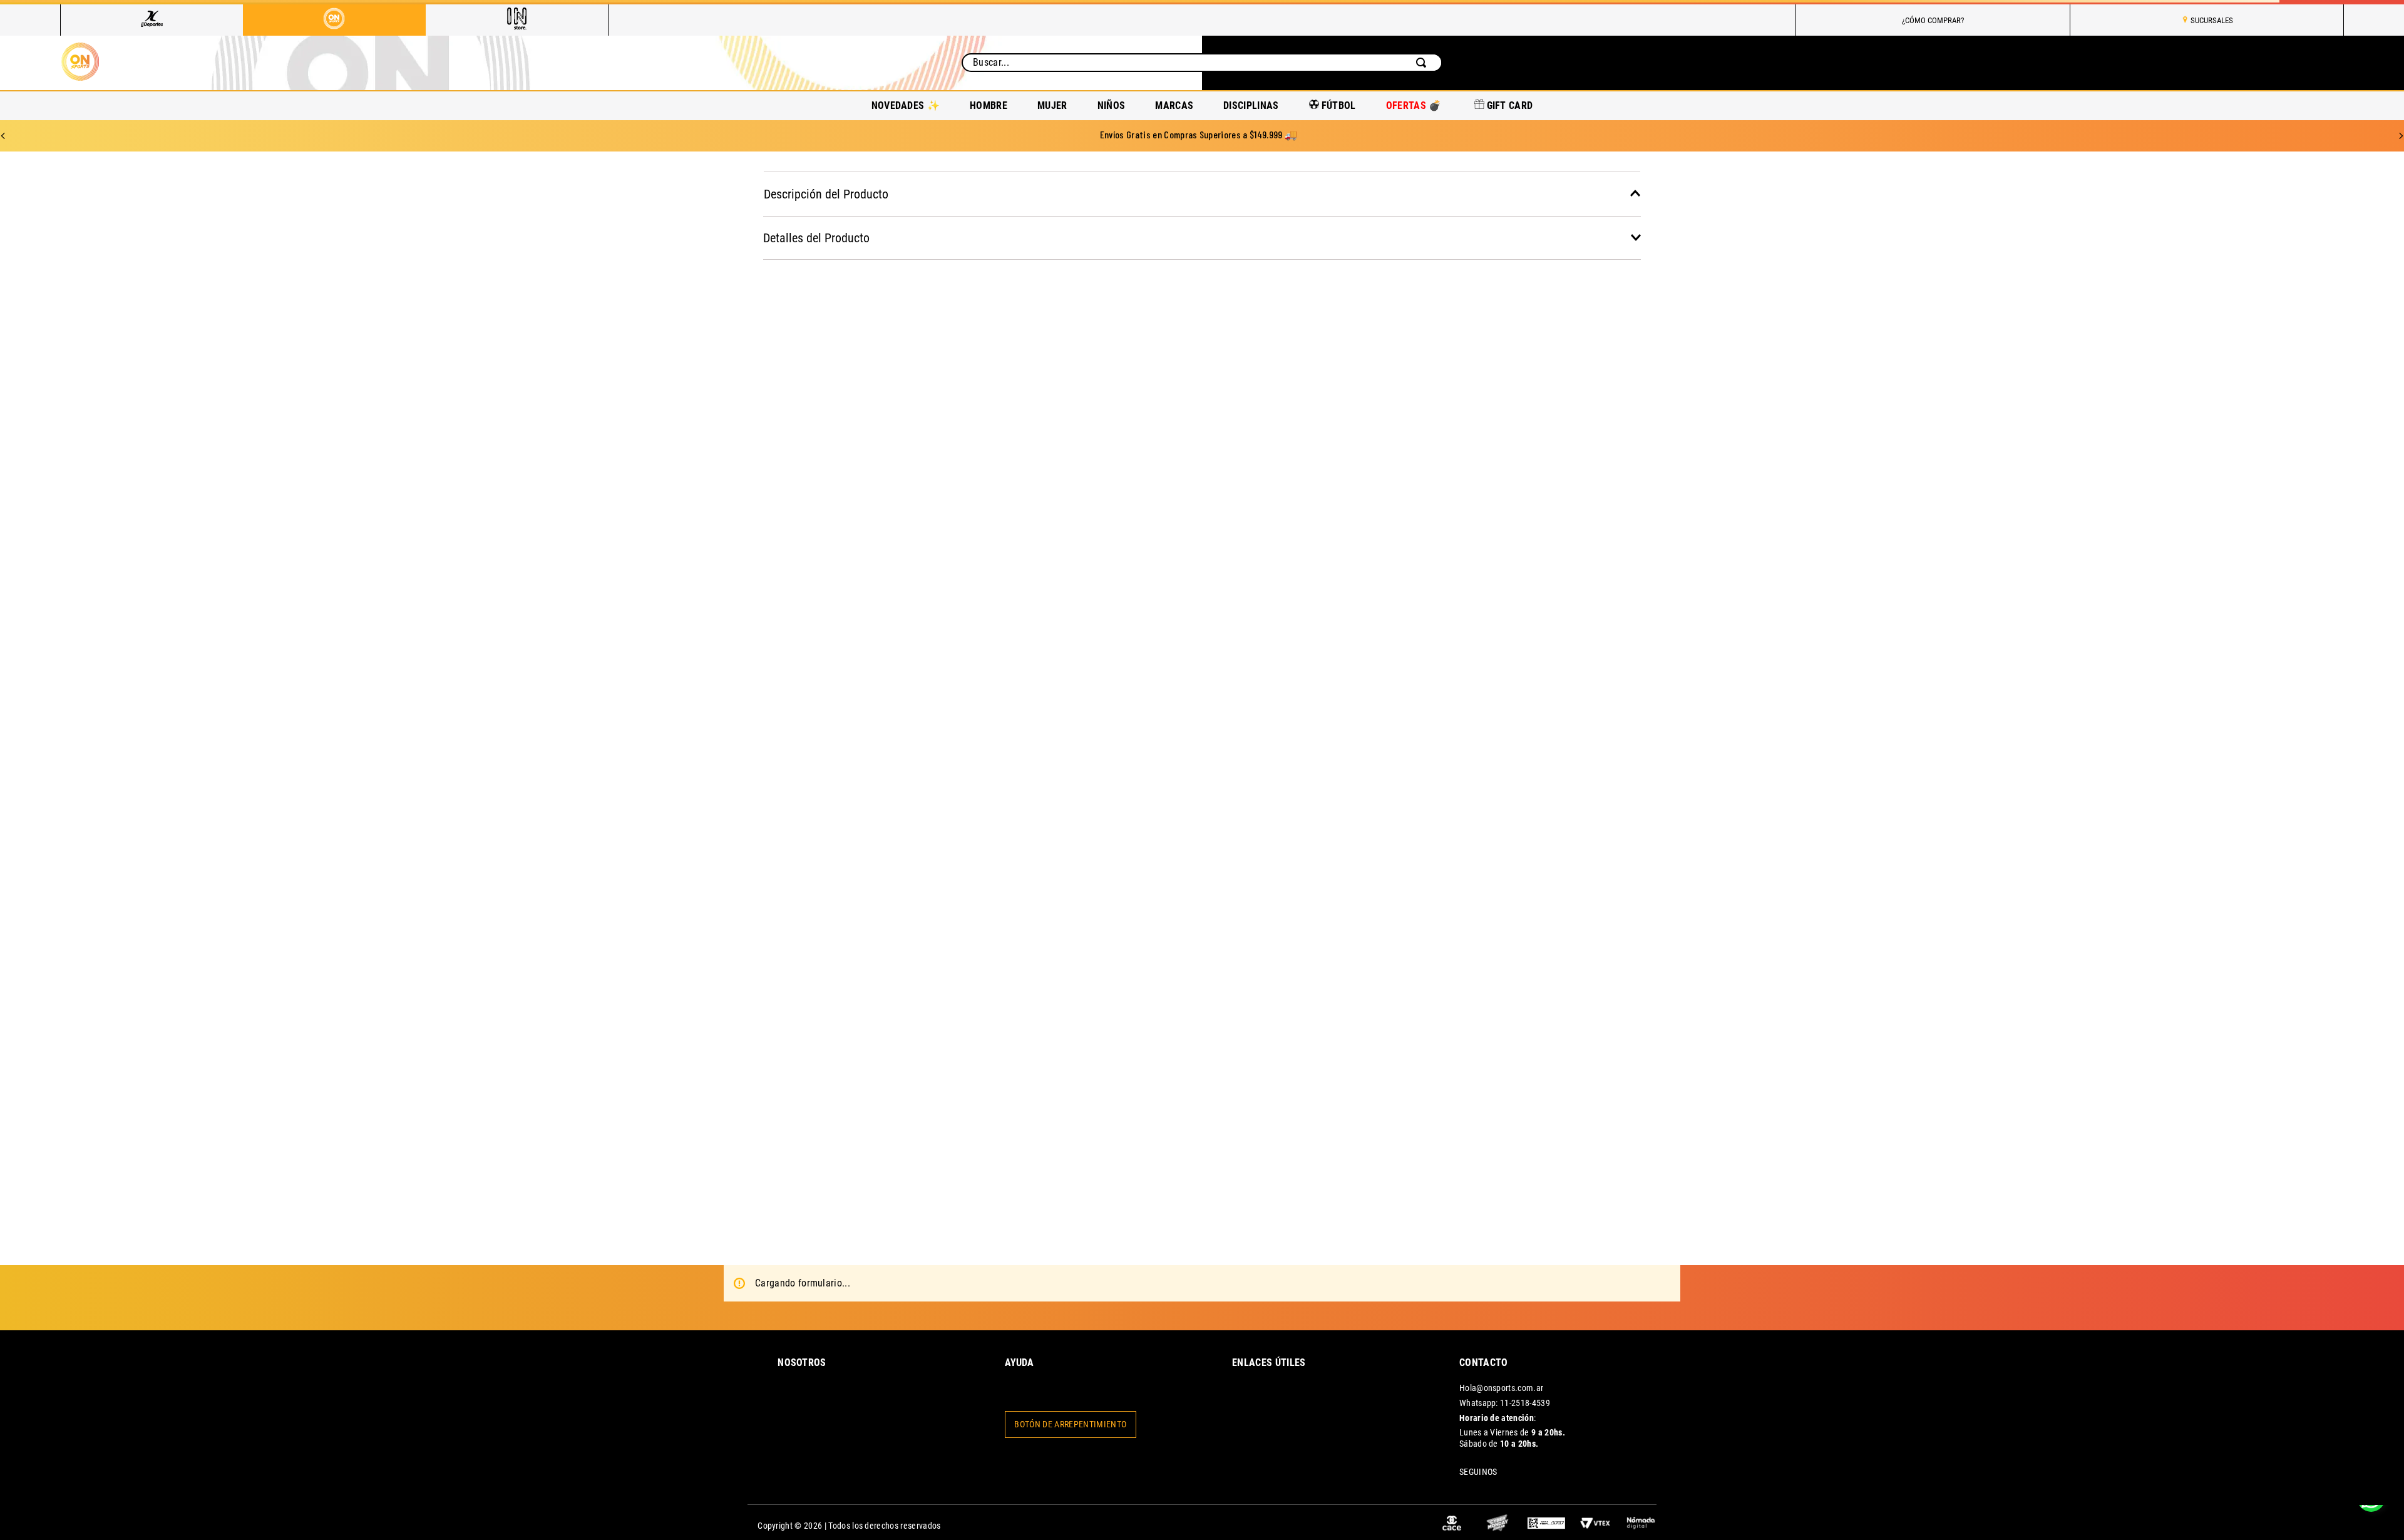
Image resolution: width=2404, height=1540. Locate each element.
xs (1449, 621)
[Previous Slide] (3, 123)
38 (1653, 392)
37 (1551, 392)
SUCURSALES (2212, 20)
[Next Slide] (2401, 123)
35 (1348, 392)
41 (1959, 392)
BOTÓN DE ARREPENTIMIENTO (1070, 1461)
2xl (1958, 621)
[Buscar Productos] (1424, 57)
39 (1755, 392)
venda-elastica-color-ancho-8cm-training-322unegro (1294, 170)
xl (1857, 621)
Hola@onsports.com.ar (1501, 1356)
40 (1857, 392)
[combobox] (1202, 57)
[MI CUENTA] (2236, 57)
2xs (1348, 621)
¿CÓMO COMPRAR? (1933, 20)
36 (1449, 392)
